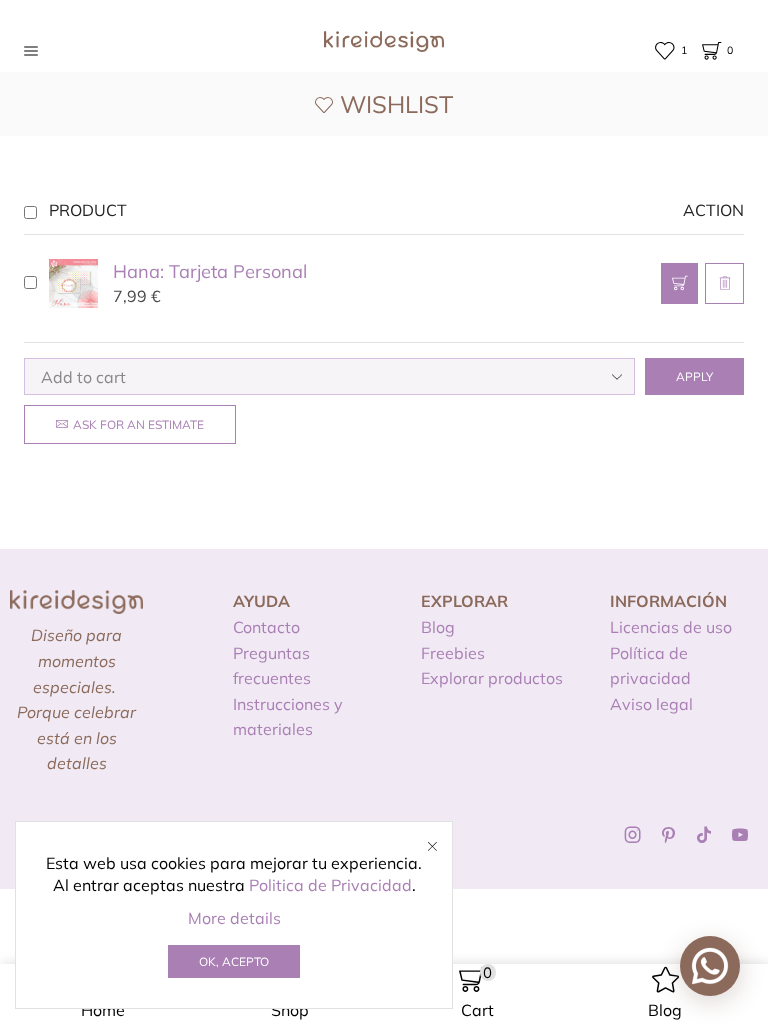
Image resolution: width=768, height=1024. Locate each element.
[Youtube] (740, 835)
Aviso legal (651, 704)
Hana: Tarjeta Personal (210, 271)
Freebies (453, 653)
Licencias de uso (671, 627)
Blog (438, 627)
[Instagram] (633, 835)
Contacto (266, 627)
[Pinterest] (668, 835)
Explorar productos (492, 678)
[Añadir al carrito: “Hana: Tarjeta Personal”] (679, 283)
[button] (710, 966)
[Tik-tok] (704, 835)
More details (234, 918)
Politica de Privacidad (330, 885)
